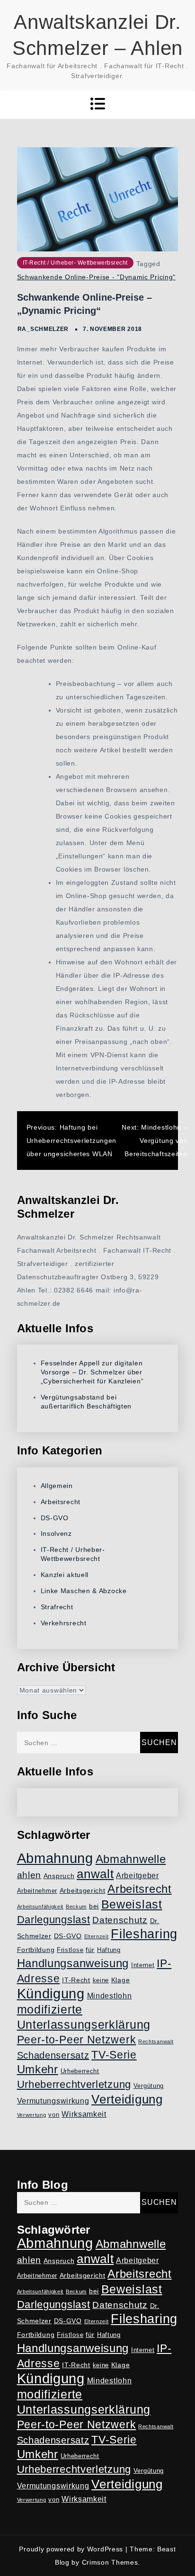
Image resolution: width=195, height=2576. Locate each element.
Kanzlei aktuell (65, 1575)
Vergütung (149, 2086)
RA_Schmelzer (43, 329)
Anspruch (59, 1876)
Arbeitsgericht (83, 1890)
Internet (143, 1965)
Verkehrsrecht (64, 1623)
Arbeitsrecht (61, 1502)
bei (94, 1906)
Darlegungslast (54, 1920)
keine (101, 1980)
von (54, 2115)
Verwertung (32, 2115)
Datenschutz (120, 1920)
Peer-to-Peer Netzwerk (77, 2040)
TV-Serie (114, 2055)
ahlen (29, 1875)
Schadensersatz (53, 2055)
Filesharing (144, 1934)
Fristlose (70, 1950)
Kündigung (51, 1994)
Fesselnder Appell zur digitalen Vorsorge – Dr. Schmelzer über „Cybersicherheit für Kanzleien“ (92, 1372)
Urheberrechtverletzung (74, 2084)
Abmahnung (55, 1858)
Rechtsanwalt (156, 2041)
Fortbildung (36, 1950)
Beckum (76, 1907)
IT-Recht (76, 1980)
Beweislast (132, 1904)
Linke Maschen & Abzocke (84, 1591)
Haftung (109, 1950)
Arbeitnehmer (37, 1891)
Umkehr (38, 2069)
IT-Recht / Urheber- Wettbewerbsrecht (75, 263)
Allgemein (57, 1486)
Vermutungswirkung (53, 2101)
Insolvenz (56, 1533)
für (90, 1950)
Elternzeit (97, 1936)
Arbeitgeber (137, 1876)
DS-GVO (55, 1518)
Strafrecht (57, 1607)
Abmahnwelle (131, 1859)
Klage (121, 1980)
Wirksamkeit (84, 2114)
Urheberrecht (80, 2071)
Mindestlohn (110, 1996)
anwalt (95, 1874)
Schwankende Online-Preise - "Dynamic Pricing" (97, 277)
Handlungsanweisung (73, 1963)
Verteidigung (127, 2099)
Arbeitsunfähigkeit (40, 1907)
